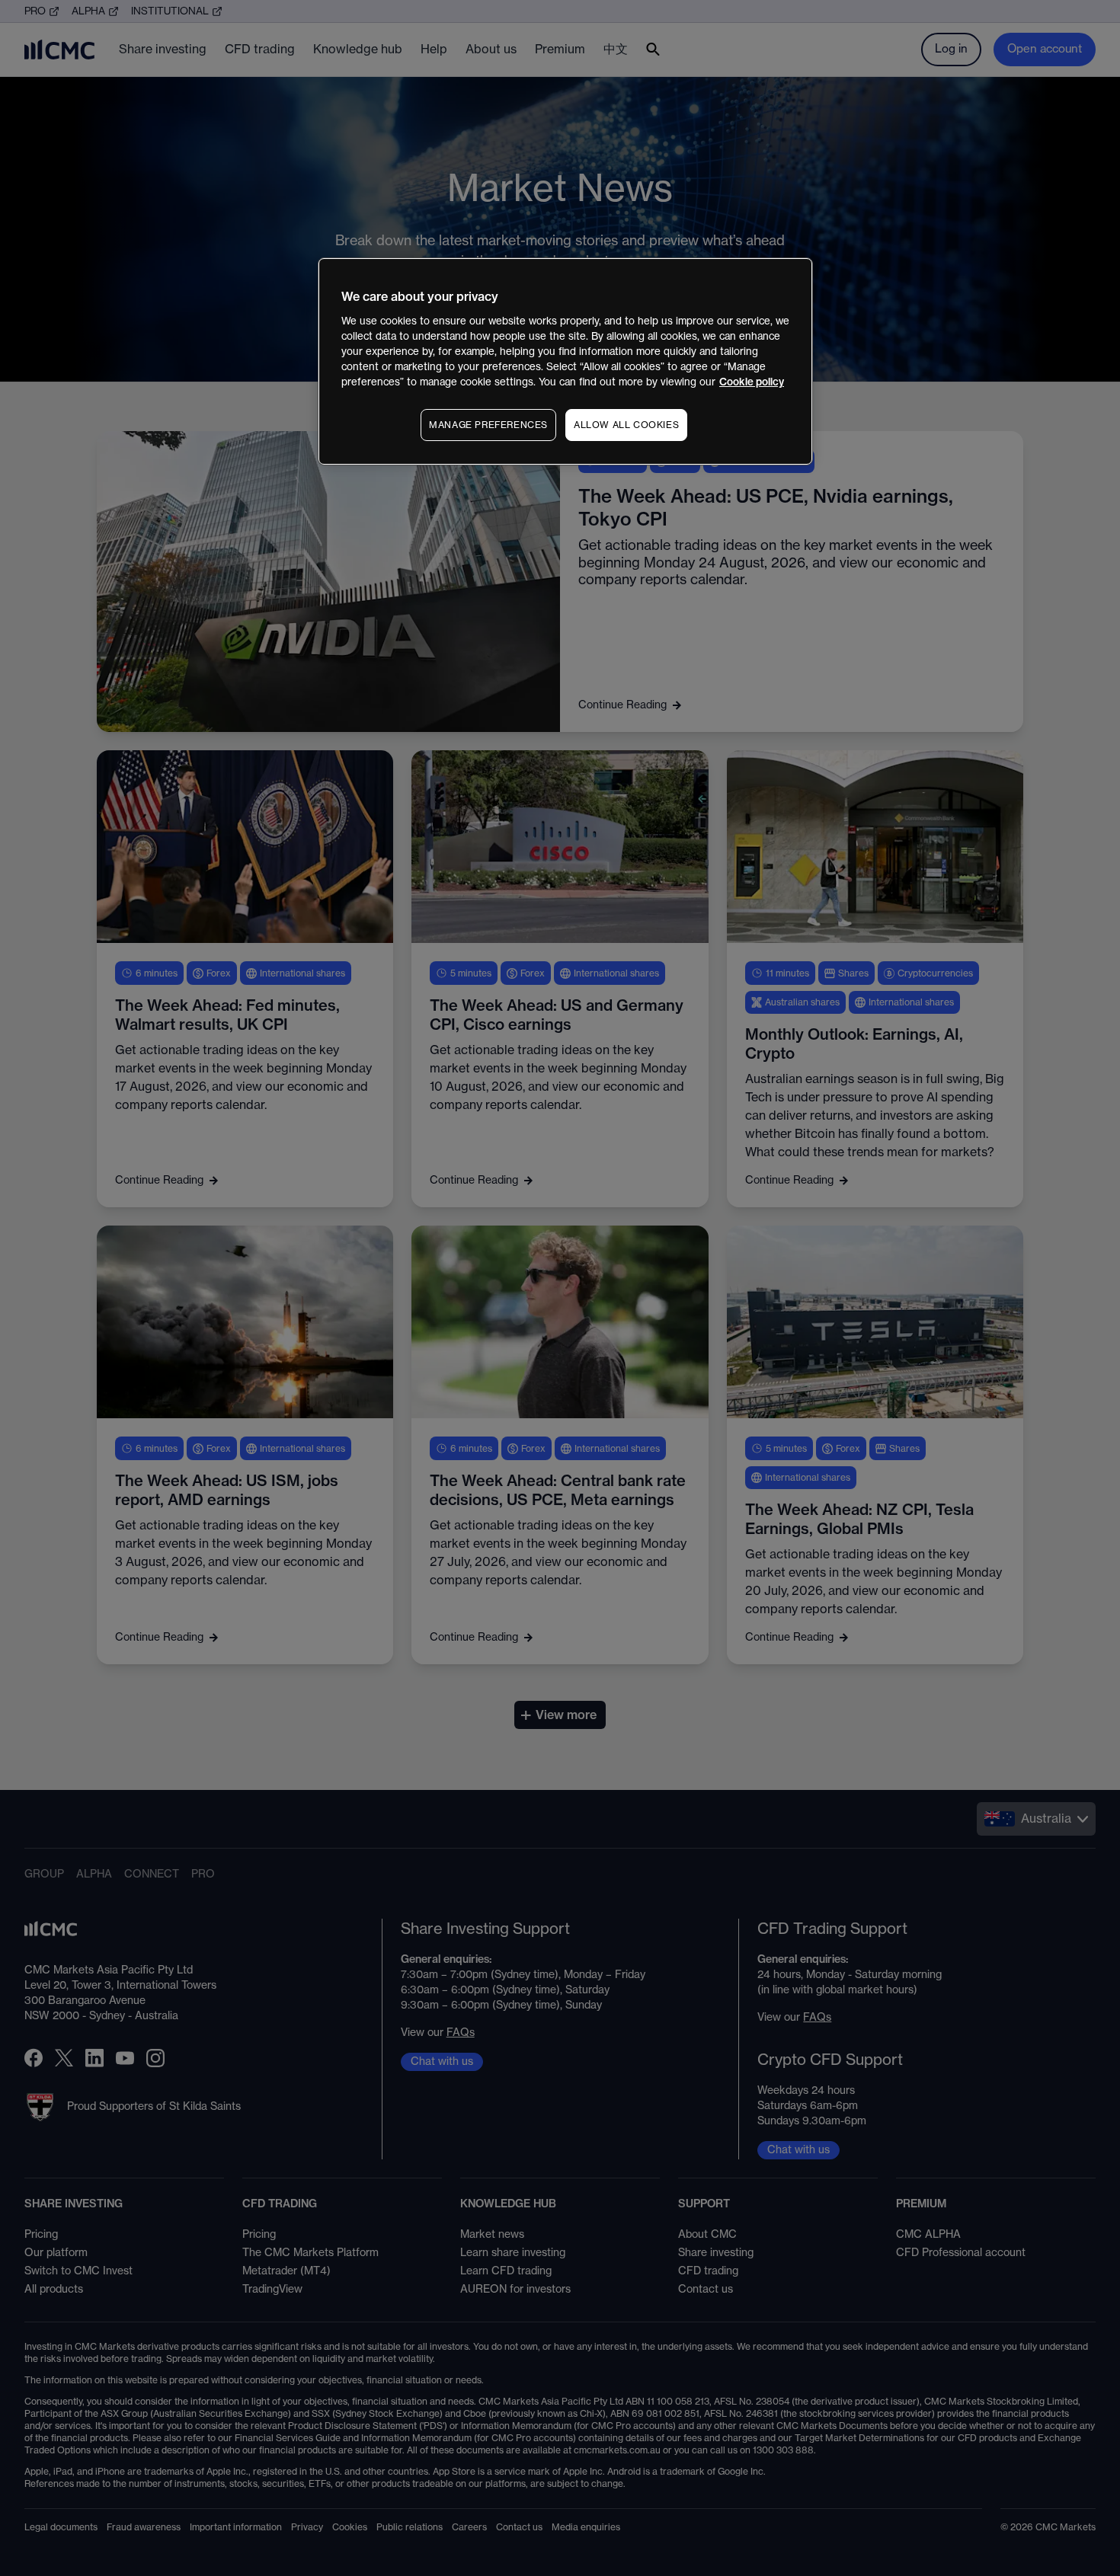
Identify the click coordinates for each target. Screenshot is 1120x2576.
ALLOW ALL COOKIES (626, 425)
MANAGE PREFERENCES (488, 425)
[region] (565, 361)
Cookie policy (752, 382)
